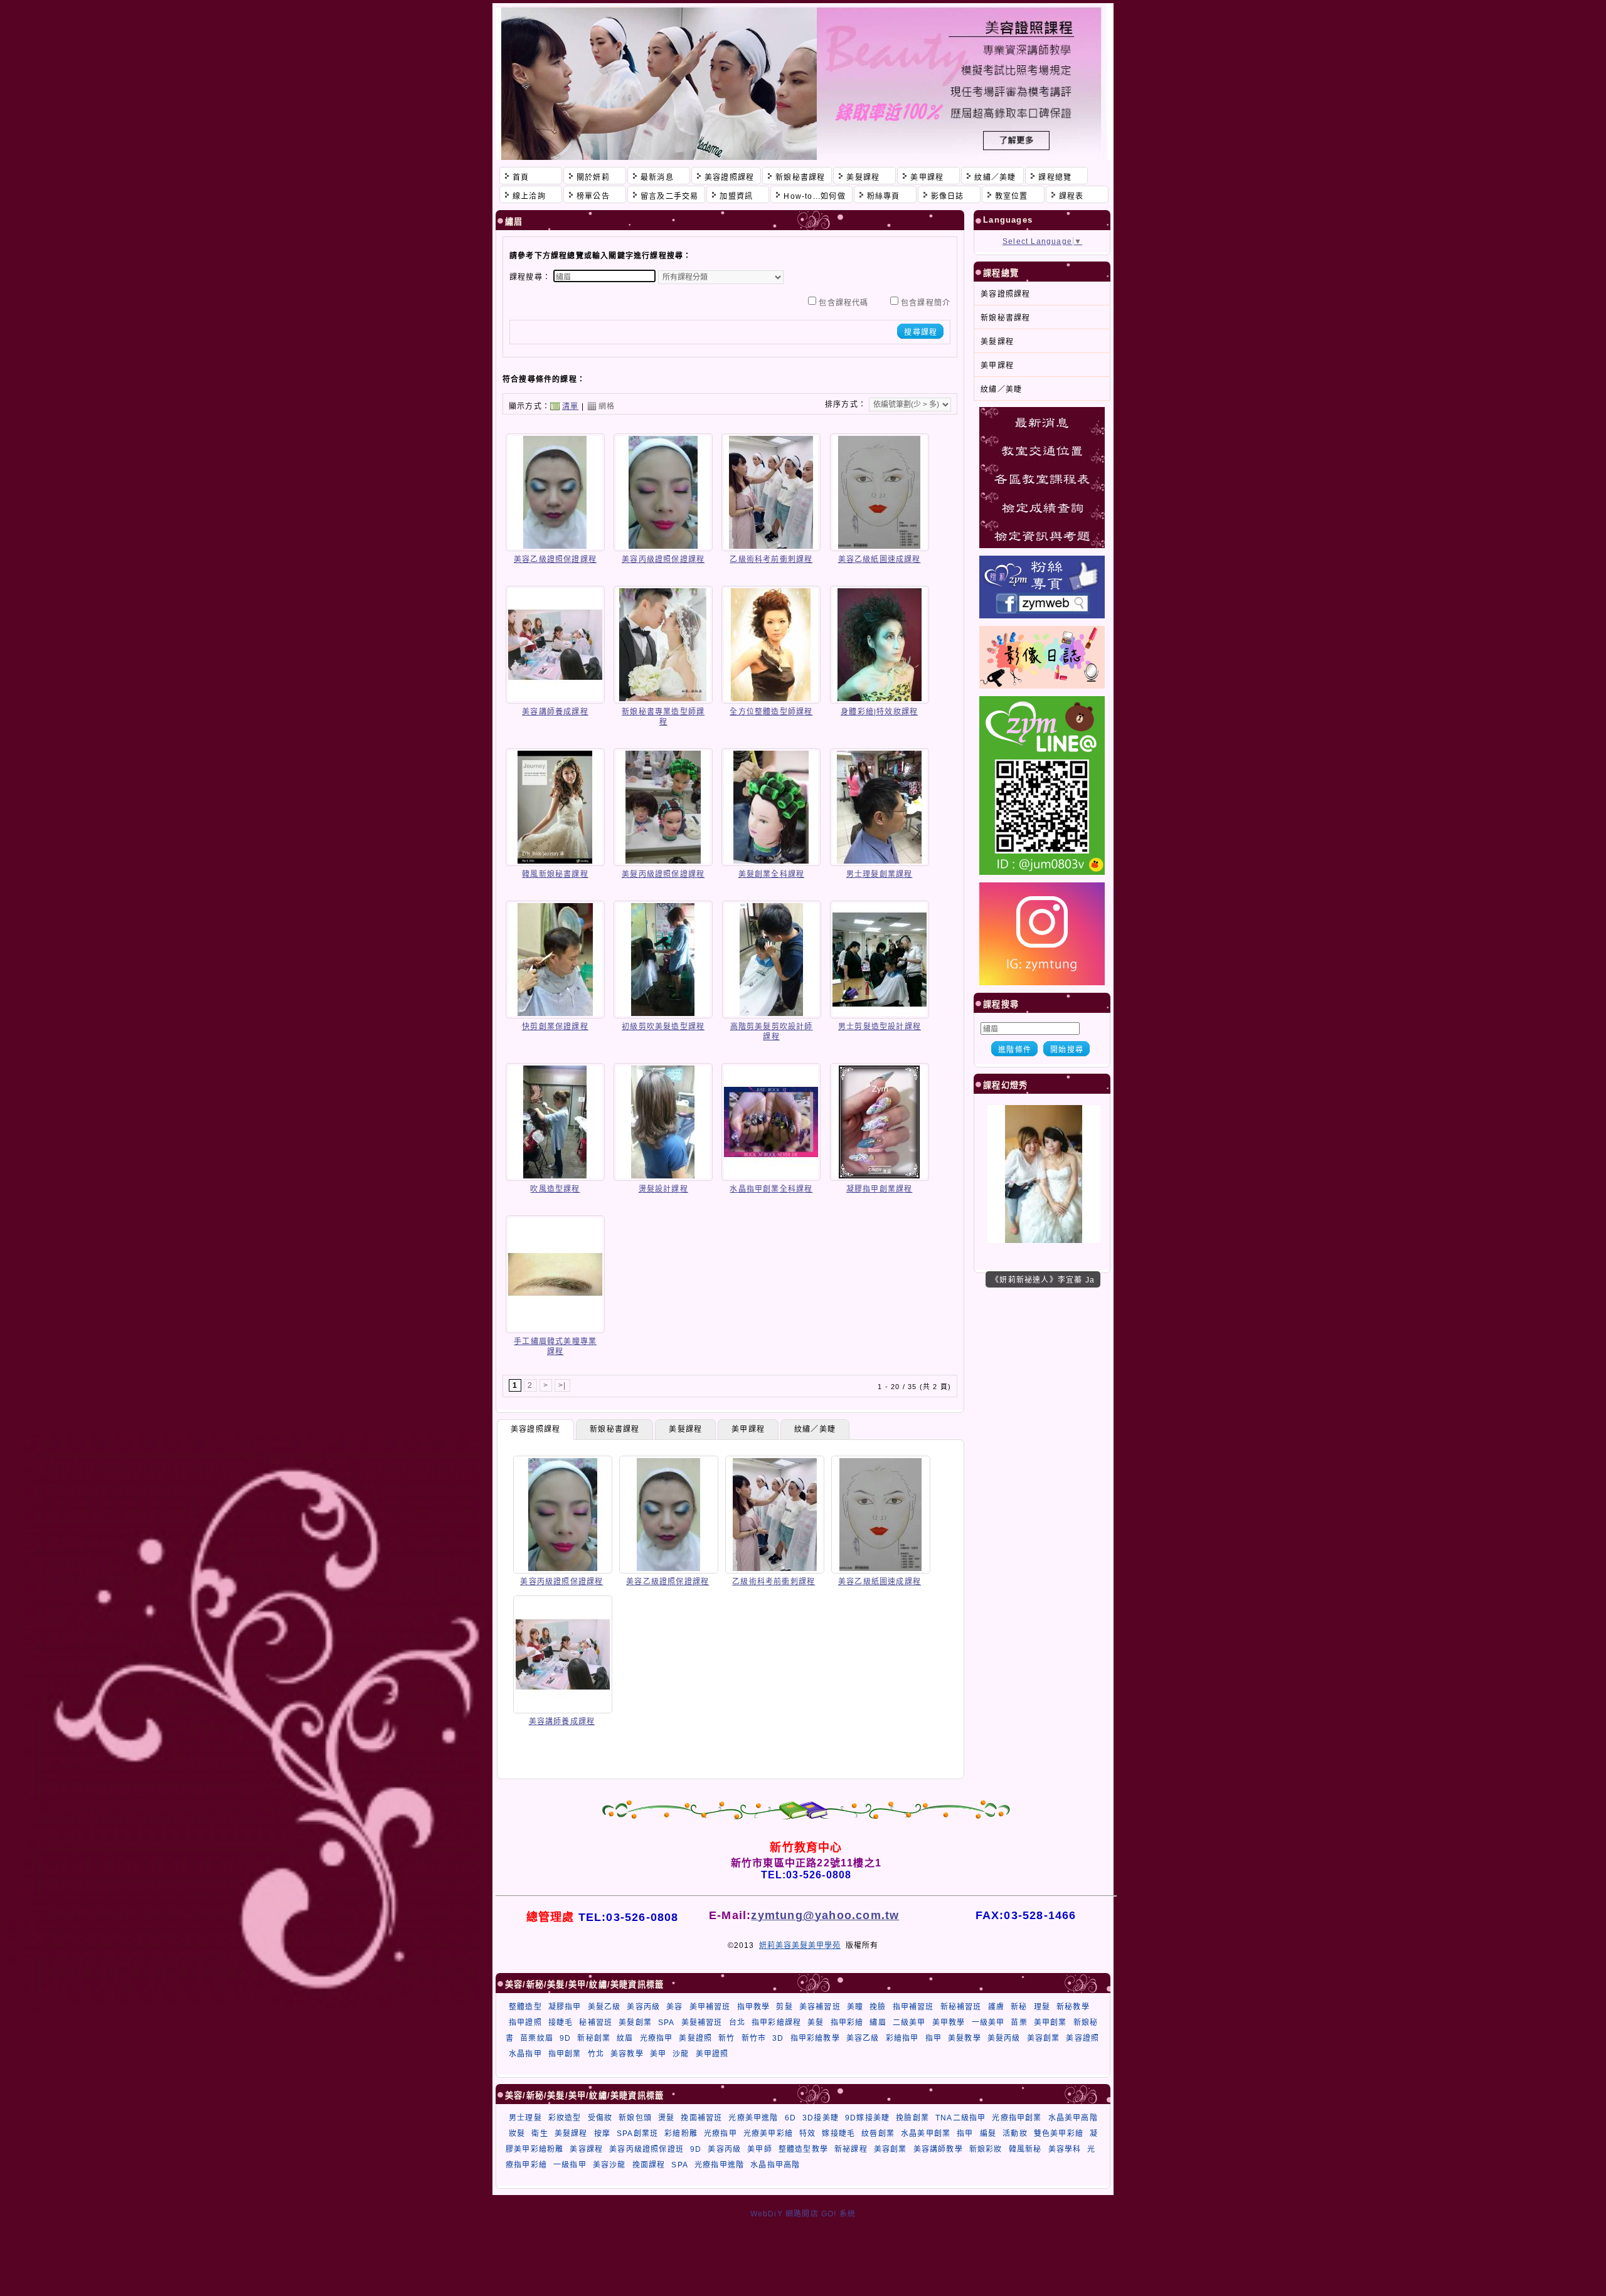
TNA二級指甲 (960, 2118)
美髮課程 (685, 1429)
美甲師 (760, 2149)
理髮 (1042, 2007)
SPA (667, 2023)
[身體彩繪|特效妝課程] (880, 699)
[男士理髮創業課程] (880, 862)
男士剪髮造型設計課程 (880, 1027)
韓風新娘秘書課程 (555, 874)
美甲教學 (949, 2023)
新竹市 (754, 2038)
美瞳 (855, 2007)
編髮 (988, 2134)
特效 (807, 2134)
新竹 (726, 2038)
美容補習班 (820, 2007)
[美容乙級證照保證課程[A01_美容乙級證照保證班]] (669, 1569)
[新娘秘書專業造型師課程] (663, 699)
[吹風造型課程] (555, 1177)
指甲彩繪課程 (776, 2023)
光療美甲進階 (753, 2118)
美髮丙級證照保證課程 (663, 874)
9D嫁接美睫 (867, 2118)
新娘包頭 (635, 2118)
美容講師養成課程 (555, 712)
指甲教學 (754, 2007)
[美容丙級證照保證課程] (663, 547)
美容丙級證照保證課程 (663, 559)
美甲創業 (1050, 2023)
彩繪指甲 (902, 2038)
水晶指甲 (525, 2054)
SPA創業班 (637, 2134)
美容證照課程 (535, 1429)
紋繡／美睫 (815, 1429)
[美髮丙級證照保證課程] (663, 862)
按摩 (602, 2134)
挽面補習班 (701, 2118)
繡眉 (878, 2023)
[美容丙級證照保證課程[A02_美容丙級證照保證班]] (563, 1569)
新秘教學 (1073, 2007)
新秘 (1019, 2007)
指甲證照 (525, 2023)
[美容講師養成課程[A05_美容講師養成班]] (563, 1709)
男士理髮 (525, 2118)
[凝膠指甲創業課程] (880, 1177)
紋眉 (625, 2038)
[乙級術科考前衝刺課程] (771, 547)
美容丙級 (643, 2007)
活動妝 (1015, 2134)
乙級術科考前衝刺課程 (771, 559)
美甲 (658, 2054)
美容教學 (627, 2054)
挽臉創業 (912, 2118)
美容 (674, 2007)
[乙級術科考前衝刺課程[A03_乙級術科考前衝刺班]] (775, 1569)
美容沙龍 (609, 2165)
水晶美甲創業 (926, 2134)
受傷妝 (600, 2118)
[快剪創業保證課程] (555, 1014)
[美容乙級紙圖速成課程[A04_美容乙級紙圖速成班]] (881, 1569)
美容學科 (1065, 2149)
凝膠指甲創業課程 (880, 1189)
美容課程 (586, 2149)
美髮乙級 (604, 2007)
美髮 (816, 2023)
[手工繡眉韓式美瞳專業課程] (555, 1329)
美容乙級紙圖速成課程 (880, 559)
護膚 (996, 2007)
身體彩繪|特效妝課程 (879, 712)
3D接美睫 (821, 2118)
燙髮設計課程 (663, 1189)
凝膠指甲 (565, 2007)
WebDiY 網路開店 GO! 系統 (803, 2214)
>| (562, 1385)
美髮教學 (965, 2038)
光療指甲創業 (1017, 2118)
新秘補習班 (961, 2007)
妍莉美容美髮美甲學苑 (800, 1945)
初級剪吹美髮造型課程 (663, 1027)
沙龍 (681, 2054)
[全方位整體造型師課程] (771, 699)
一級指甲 (570, 2165)
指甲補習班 (913, 2007)
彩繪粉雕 (681, 2134)
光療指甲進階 (719, 2165)
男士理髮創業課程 (880, 874)
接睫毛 (561, 2023)
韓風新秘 (1025, 2149)
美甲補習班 (710, 2007)
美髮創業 (635, 2023)
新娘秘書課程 (614, 1429)
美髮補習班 (702, 2023)
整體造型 (525, 2007)
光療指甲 (657, 2038)
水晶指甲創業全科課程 (771, 1189)
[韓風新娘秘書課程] (555, 862)
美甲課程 (748, 1429)
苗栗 (1019, 2023)
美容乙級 (863, 2038)
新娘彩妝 (986, 2149)
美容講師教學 (938, 2149)
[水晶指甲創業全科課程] (771, 1177)
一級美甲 (988, 2023)
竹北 (596, 2054)
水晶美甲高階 (1073, 2118)
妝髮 (517, 2134)
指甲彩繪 (847, 2023)
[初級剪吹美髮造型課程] (663, 1014)
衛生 (540, 2134)
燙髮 (666, 2118)
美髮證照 (695, 2038)
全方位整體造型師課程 (771, 712)
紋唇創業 (878, 2134)
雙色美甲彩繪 (1059, 2134)
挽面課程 (649, 2165)
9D (565, 2038)
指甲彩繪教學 (815, 2038)
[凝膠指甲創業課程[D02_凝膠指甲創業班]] (1044, 1241)
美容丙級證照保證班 (646, 2149)
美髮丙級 (1004, 2038)
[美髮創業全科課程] (771, 862)
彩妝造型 (565, 2118)
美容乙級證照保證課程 (555, 559)
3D (778, 2038)
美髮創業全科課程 (772, 874)
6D (790, 2118)
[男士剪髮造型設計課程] (880, 1014)
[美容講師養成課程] (555, 699)
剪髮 (784, 2007)
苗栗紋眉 (537, 2038)
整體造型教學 (803, 2149)
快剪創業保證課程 (555, 1027)
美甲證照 (712, 2054)
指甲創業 (565, 2054)
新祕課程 (851, 2149)
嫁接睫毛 (838, 2134)
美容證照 (1082, 2038)
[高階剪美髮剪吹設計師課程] (772, 1014)
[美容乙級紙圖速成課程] (880, 547)
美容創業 (1044, 2038)
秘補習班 (596, 2023)
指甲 (933, 2038)
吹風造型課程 (555, 1189)
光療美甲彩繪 (768, 2134)
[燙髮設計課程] (663, 1177)
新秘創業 (594, 2038)
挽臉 (878, 2007)
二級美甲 (909, 2023)
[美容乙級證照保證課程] (555, 547)
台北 (737, 2023)
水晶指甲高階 (775, 2165)
